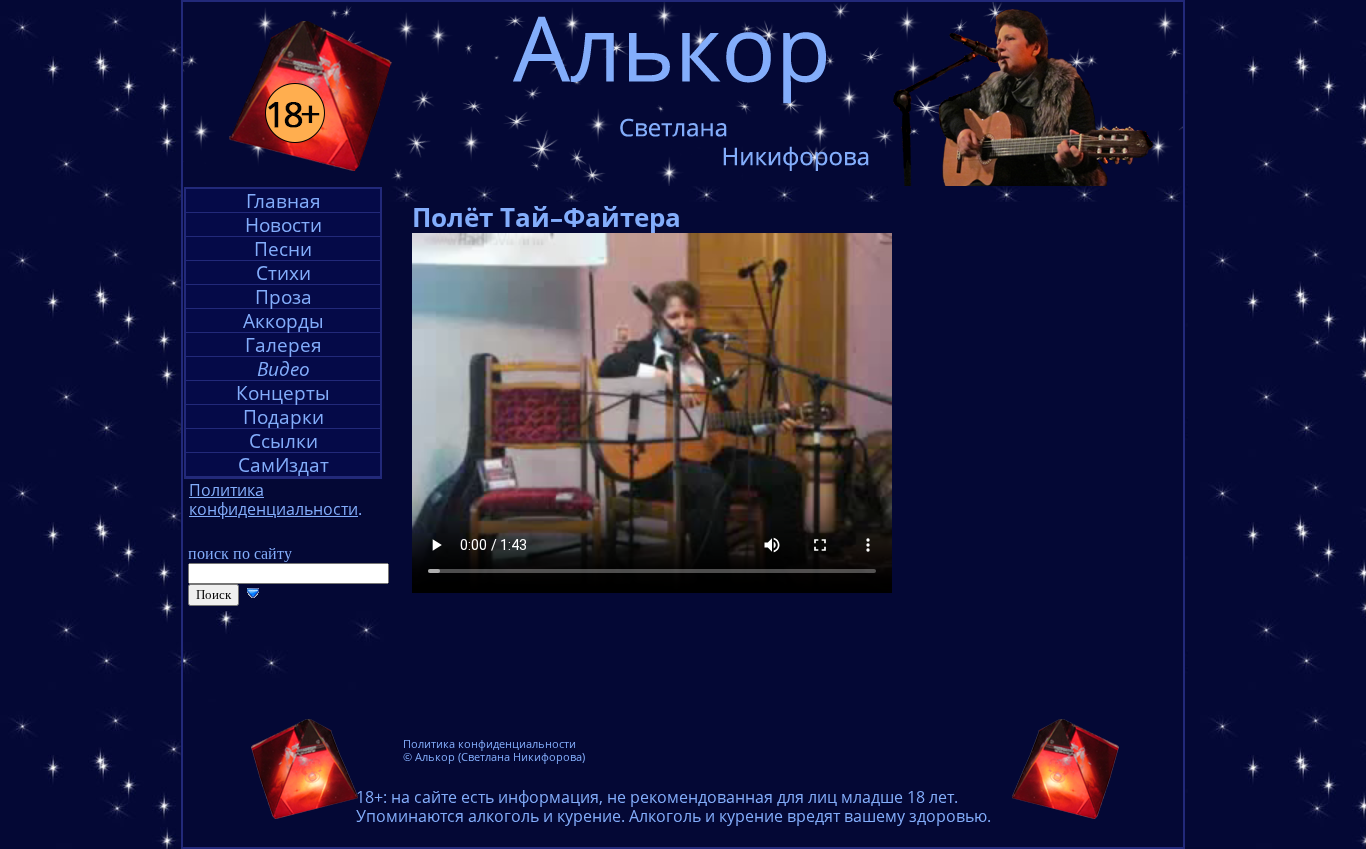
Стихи (283, 272)
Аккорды (283, 320)
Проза (283, 296)
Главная (283, 200)
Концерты (283, 392)
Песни (283, 248)
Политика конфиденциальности (489, 743)
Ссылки (283, 440)
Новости (283, 224)
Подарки (283, 416)
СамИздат (283, 464)
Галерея (283, 344)
